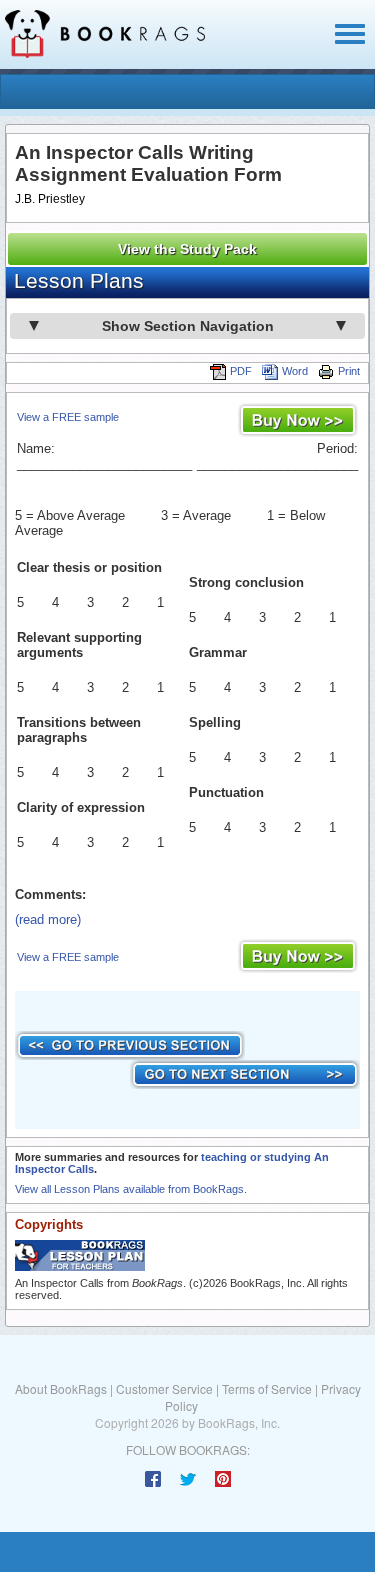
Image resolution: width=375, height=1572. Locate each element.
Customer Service (164, 1388)
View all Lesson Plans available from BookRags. (131, 1189)
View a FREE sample (68, 417)
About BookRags (61, 1388)
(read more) (48, 919)
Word (295, 371)
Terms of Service (267, 1388)
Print (349, 371)
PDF (241, 371)
